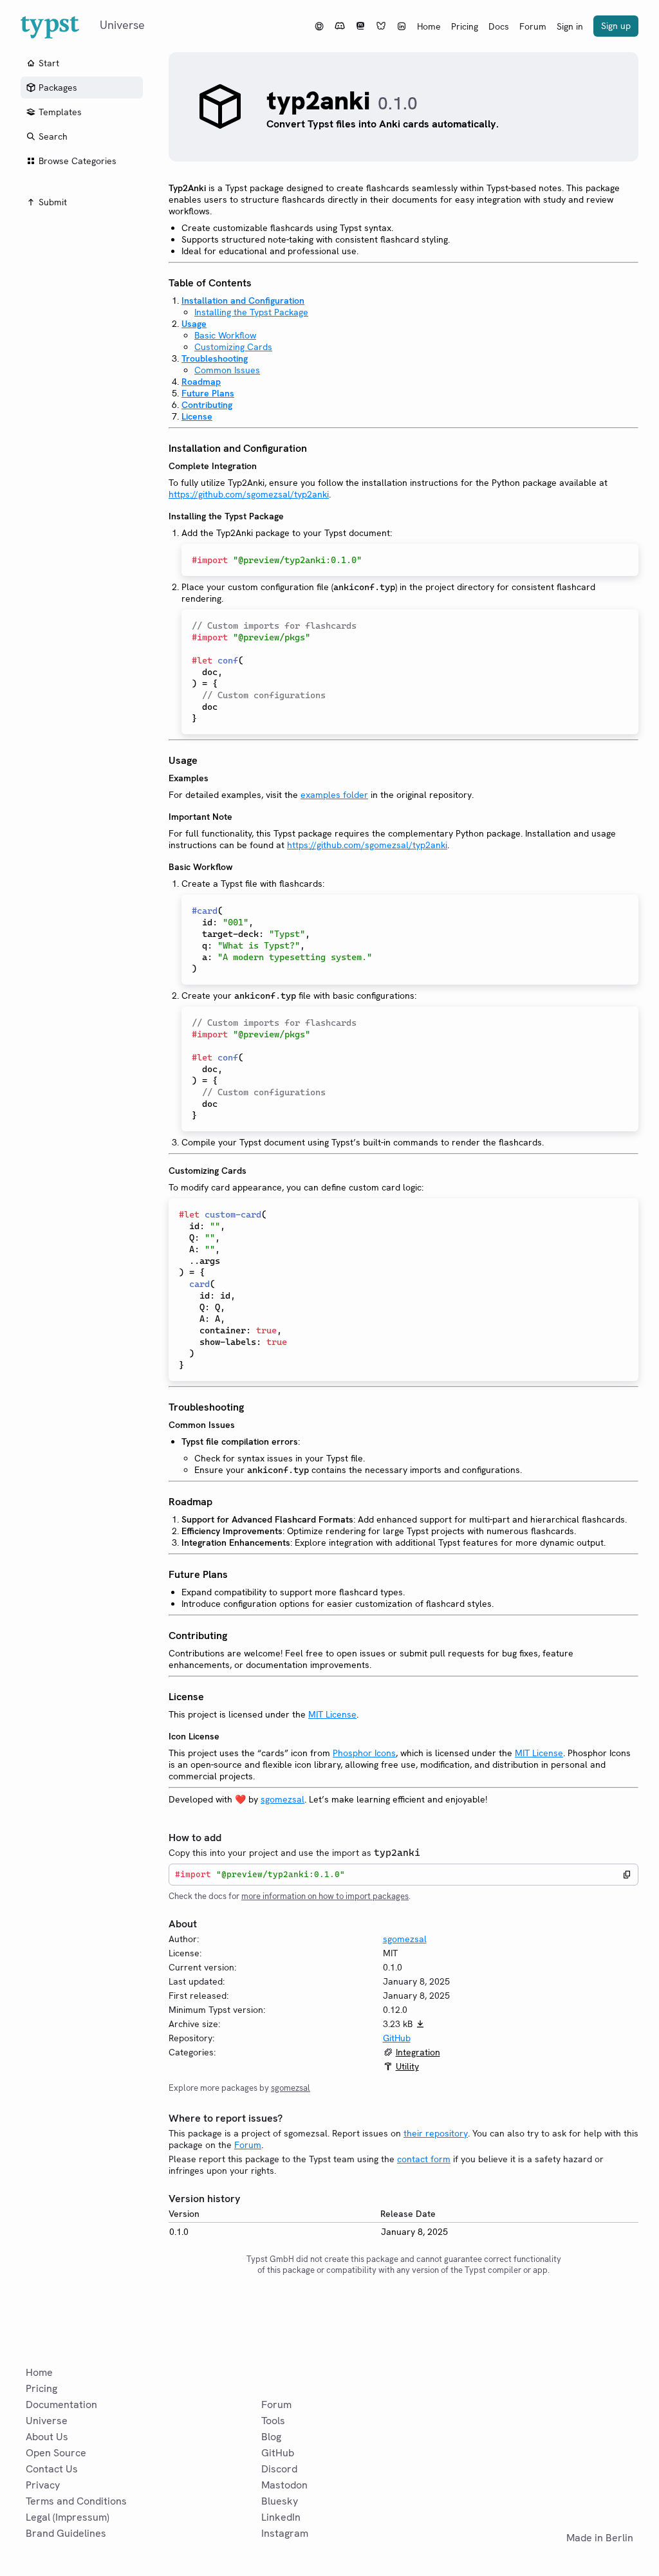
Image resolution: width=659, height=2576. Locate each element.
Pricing (465, 26)
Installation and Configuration (243, 301)
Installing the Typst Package (251, 312)
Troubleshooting (215, 358)
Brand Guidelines (66, 2533)
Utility (407, 2066)
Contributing (207, 405)
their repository (436, 2133)
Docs (499, 26)
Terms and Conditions (76, 2501)
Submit (53, 202)
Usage (194, 324)
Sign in (570, 26)
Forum (533, 26)
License (197, 416)
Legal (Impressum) (68, 2517)
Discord (279, 2469)
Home (429, 26)
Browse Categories (78, 161)
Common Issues (227, 370)
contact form (424, 2159)
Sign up (616, 26)
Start (49, 63)
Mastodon (284, 2485)
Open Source (56, 2453)
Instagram (285, 2533)
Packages (58, 88)
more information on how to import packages (325, 1896)
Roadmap (201, 382)
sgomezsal (283, 1799)
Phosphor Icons (364, 1753)
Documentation (61, 2405)
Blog (271, 2437)
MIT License (332, 1714)
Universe (47, 2421)
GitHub (397, 2038)
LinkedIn (281, 2517)
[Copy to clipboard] (627, 1875)
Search (53, 136)
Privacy (43, 2485)
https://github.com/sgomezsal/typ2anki (249, 494)
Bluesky (280, 2501)
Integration (418, 2052)
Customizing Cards (233, 347)
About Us (47, 2437)
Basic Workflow (225, 335)
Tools (273, 2421)
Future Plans (208, 393)
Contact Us (52, 2469)
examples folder (334, 795)
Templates (60, 112)
